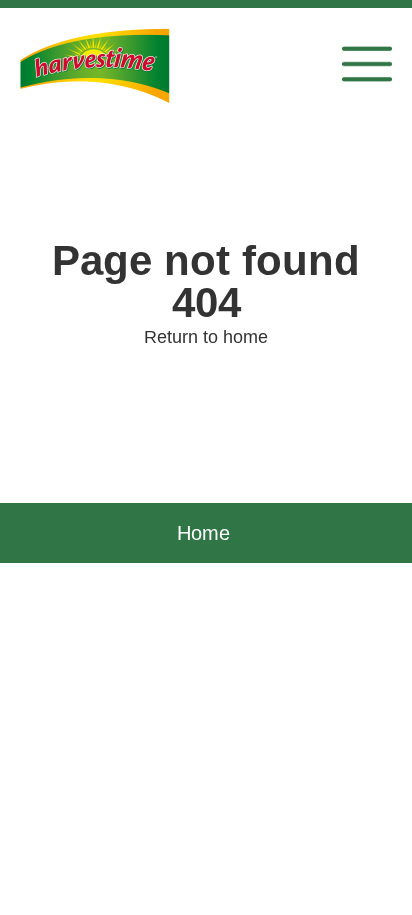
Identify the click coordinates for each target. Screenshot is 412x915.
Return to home (206, 337)
